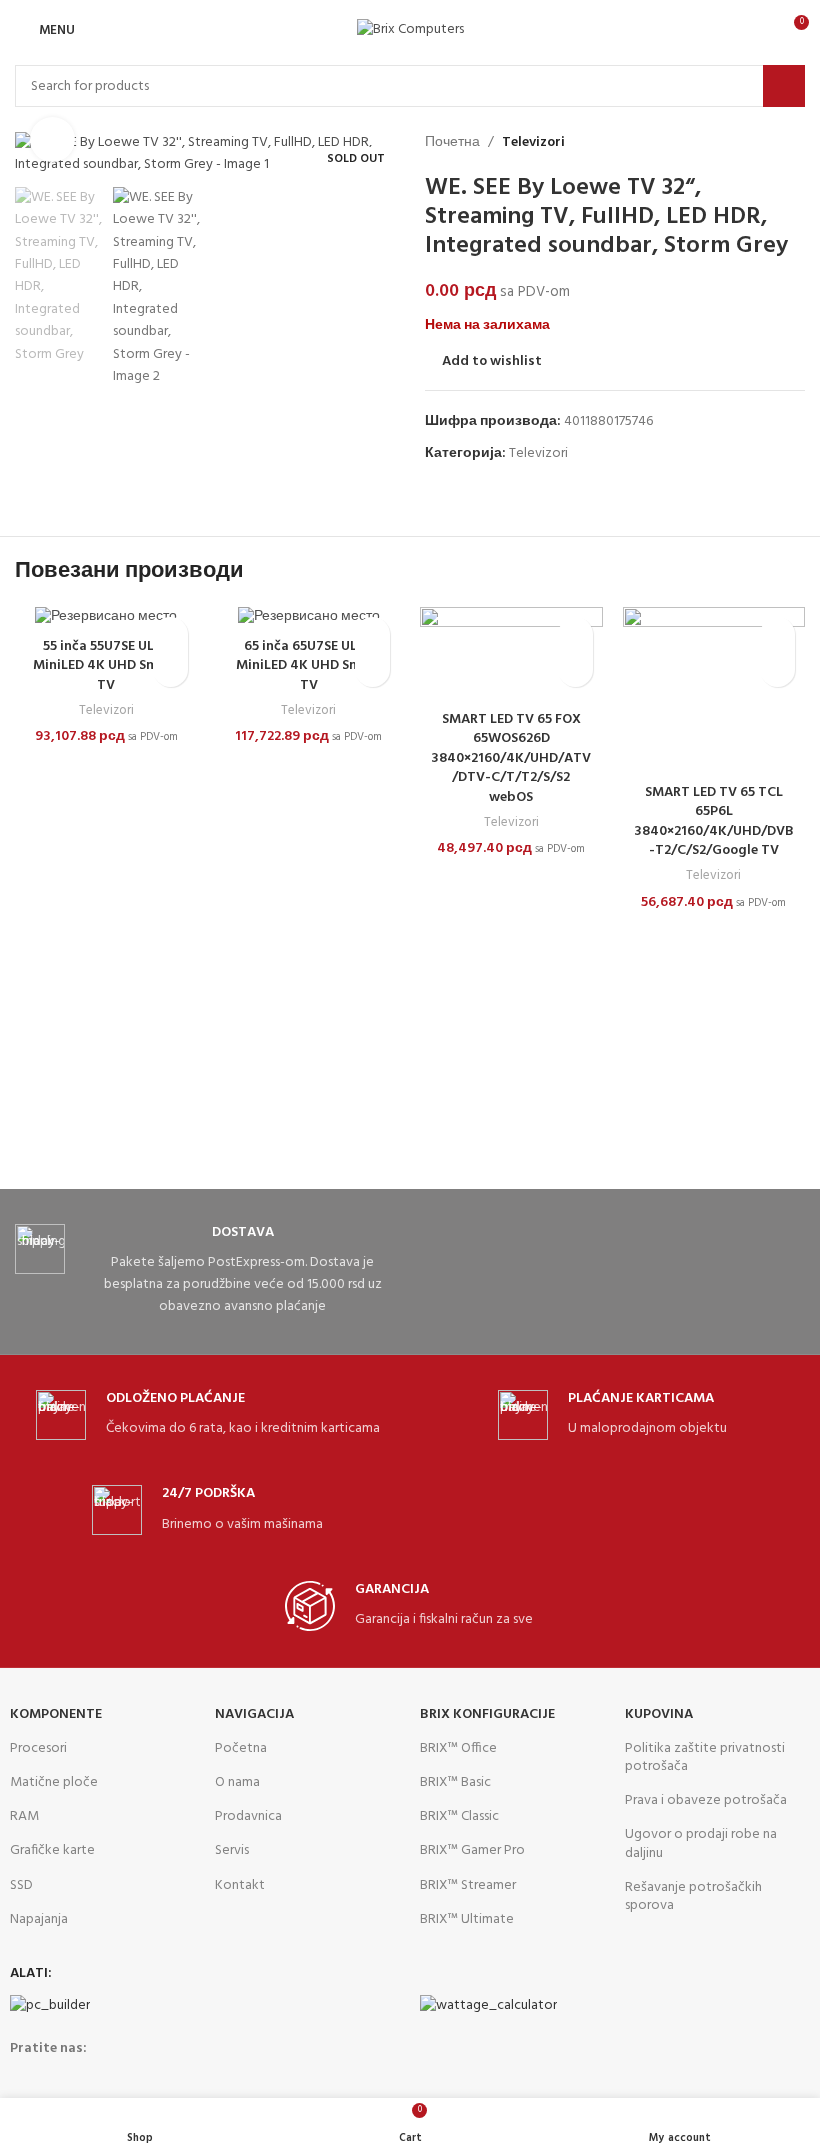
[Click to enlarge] (52, 139)
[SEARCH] (784, 86)
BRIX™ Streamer (468, 1885)
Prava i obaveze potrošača (706, 1800)
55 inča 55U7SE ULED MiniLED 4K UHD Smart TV (106, 666)
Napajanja (39, 1919)
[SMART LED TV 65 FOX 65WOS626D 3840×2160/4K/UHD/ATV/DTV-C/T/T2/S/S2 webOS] (511, 653)
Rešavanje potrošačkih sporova (693, 1896)
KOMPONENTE (56, 1714)
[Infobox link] (207, 1271)
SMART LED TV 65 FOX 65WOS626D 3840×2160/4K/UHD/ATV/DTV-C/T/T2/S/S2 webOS (511, 758)
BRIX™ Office (458, 1748)
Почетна (452, 143)
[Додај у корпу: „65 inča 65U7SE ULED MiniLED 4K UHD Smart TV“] (372, 669)
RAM (24, 1816)
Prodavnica (248, 1816)
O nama (237, 1782)
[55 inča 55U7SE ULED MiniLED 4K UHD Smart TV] (106, 617)
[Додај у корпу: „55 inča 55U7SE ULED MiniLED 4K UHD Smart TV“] (170, 669)
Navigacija (254, 1714)
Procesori (38, 1748)
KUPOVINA (659, 1714)
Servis (232, 1850)
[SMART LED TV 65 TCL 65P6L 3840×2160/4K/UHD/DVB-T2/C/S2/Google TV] (714, 690)
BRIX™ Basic (455, 1782)
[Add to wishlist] (170, 634)
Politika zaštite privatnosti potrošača (705, 1757)
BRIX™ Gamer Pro (472, 1850)
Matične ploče (54, 1782)
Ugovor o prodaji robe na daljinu (701, 1843)
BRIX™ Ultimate (467, 1919)
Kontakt (240, 1885)
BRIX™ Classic (459, 1816)
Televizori (533, 143)
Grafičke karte (52, 1850)
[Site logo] (410, 30)
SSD (21, 1885)
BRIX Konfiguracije (487, 1714)
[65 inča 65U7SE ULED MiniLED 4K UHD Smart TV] (309, 617)
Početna (241, 1748)
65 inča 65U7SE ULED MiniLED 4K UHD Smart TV (309, 666)
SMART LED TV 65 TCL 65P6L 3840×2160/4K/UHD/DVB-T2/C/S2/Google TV (714, 822)
